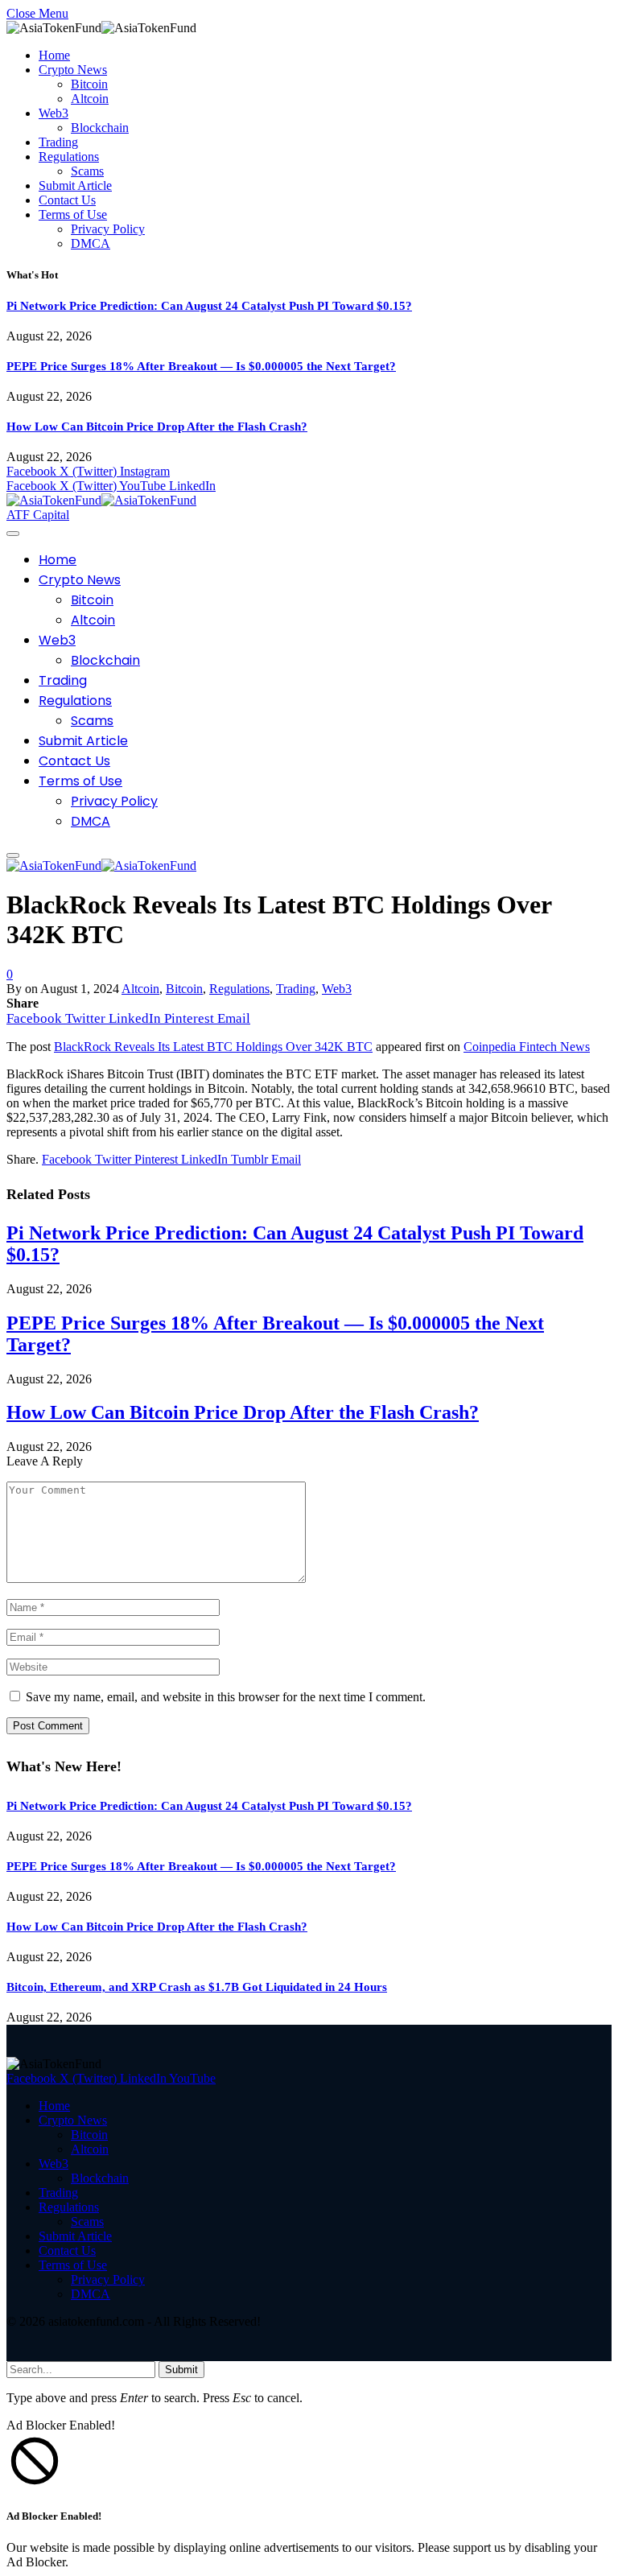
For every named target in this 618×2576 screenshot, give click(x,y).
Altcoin (90, 99)
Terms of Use (73, 214)
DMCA (91, 243)
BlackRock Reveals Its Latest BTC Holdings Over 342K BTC (213, 1047)
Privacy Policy (108, 229)
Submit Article (75, 185)
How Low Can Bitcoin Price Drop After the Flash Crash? (157, 427)
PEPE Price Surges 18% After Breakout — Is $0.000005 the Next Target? (201, 366)
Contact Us (67, 200)
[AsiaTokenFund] (101, 500)
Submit (181, 2370)
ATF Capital (38, 515)
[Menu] (13, 534)
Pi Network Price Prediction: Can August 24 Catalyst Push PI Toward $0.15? (209, 306)
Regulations (69, 157)
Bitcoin (89, 84)
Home (54, 55)
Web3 (54, 113)
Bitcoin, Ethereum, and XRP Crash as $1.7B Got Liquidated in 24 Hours (197, 1987)
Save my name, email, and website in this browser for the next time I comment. (226, 1697)
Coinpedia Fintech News (527, 1047)
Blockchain (100, 128)
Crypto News (73, 70)
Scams (87, 171)
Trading (58, 142)
